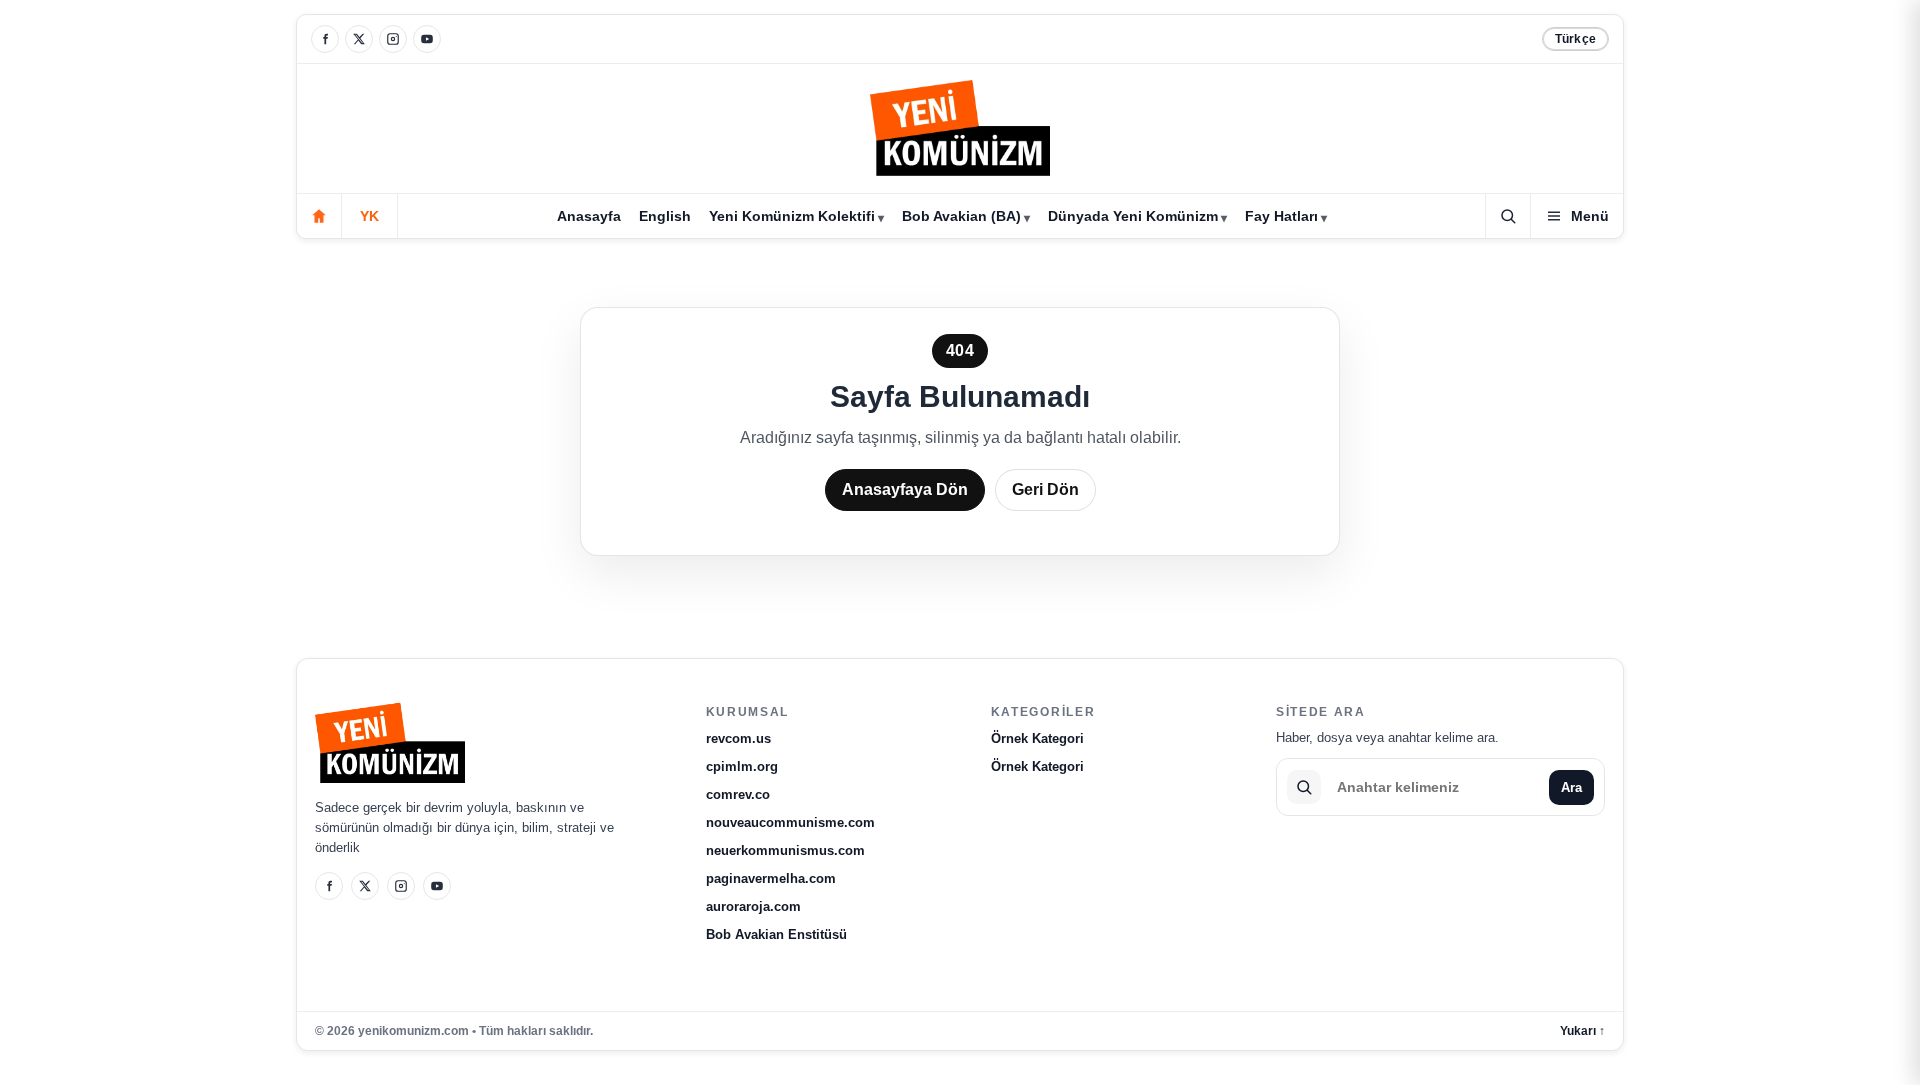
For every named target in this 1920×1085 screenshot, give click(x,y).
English (665, 216)
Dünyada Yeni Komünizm (1133, 216)
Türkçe (1575, 39)
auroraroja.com (753, 906)
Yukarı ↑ (1582, 1031)
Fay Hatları (1281, 216)
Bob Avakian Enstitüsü (776, 934)
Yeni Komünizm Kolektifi (792, 216)
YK (369, 216)
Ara (1571, 787)
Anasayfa (589, 216)
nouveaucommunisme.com (790, 822)
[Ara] (1508, 216)
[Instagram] (393, 39)
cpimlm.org (742, 766)
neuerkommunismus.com (785, 850)
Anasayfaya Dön (905, 489)
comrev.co (738, 794)
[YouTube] (427, 39)
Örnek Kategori (1037, 738)
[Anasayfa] (319, 216)
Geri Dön (1045, 489)
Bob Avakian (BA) (961, 216)
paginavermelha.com (771, 878)
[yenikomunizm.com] (960, 131)
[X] (359, 39)
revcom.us (738, 738)
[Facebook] (325, 39)
